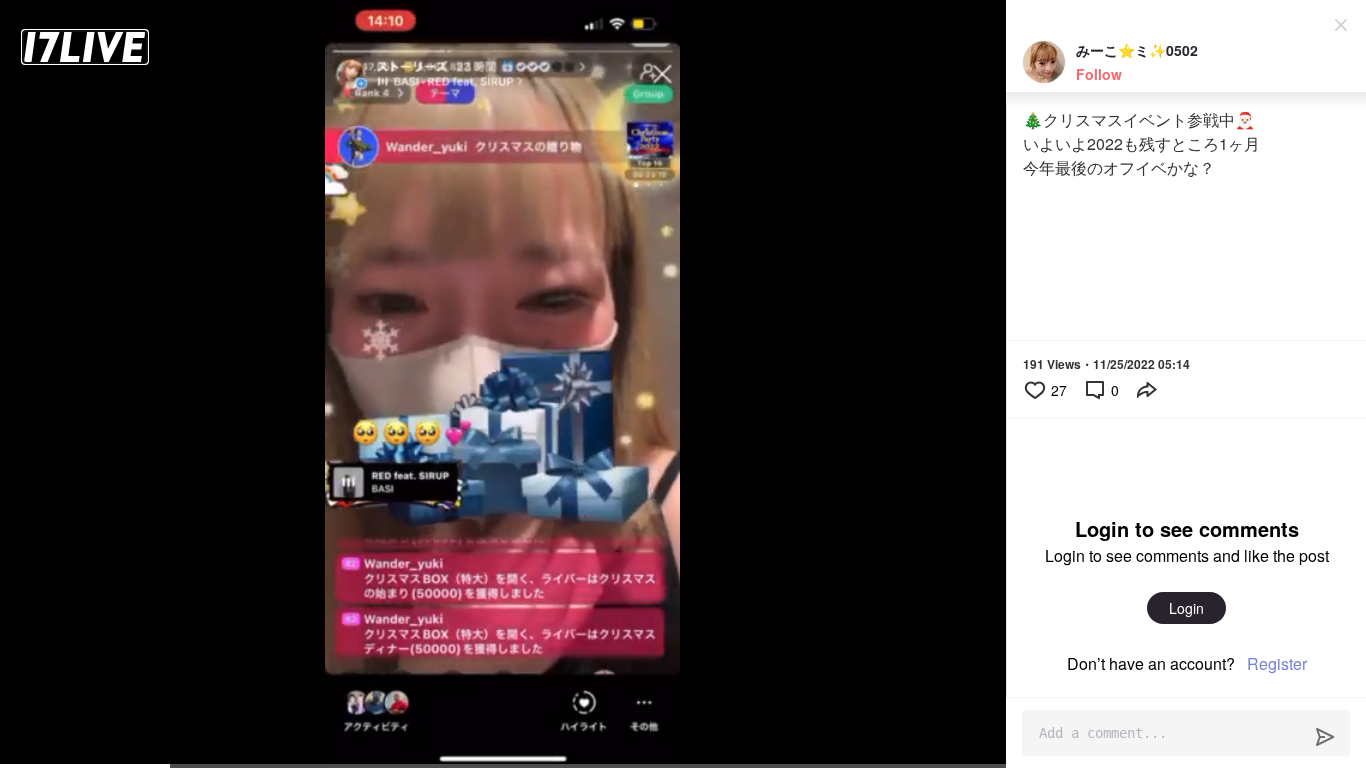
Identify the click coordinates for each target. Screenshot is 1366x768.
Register (1277, 663)
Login (1186, 608)
